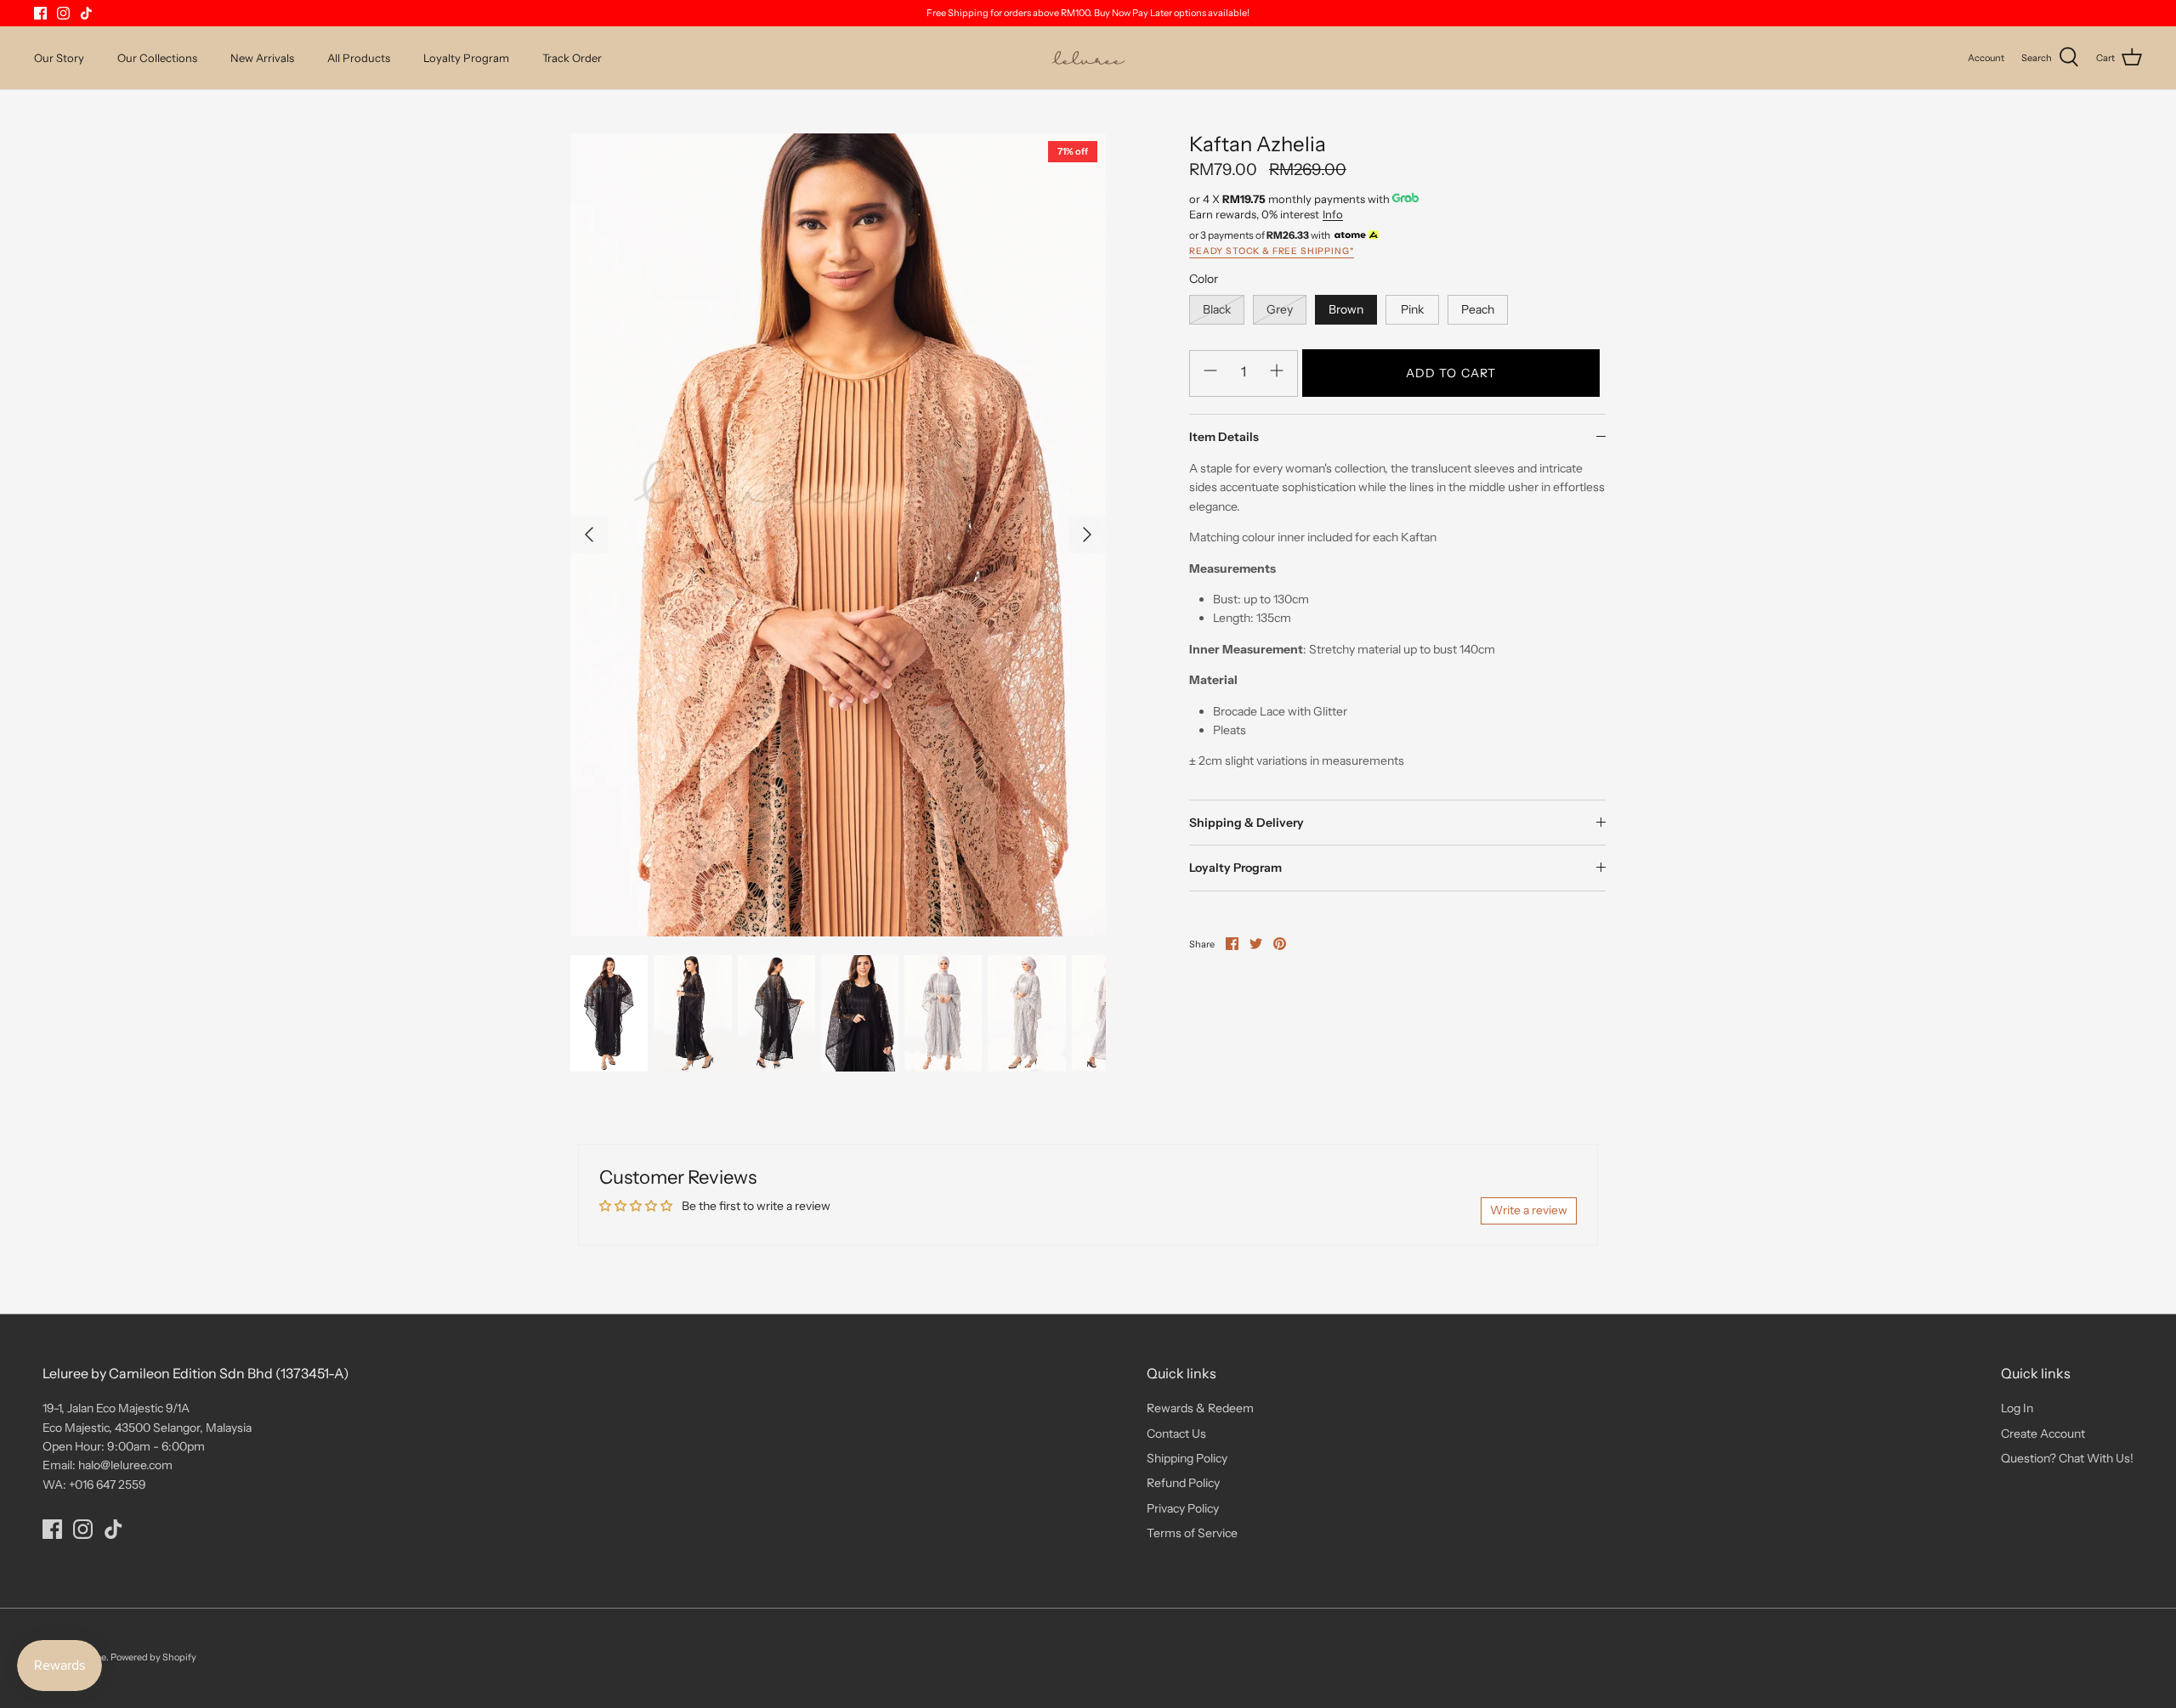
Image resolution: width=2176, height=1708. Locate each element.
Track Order (572, 58)
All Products (359, 58)
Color (1204, 279)
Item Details (1224, 437)
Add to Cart (1451, 373)
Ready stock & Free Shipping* (1272, 251)
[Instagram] (63, 13)
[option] (838, 534)
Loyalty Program (466, 58)
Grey (1280, 309)
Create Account (2043, 1434)
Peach (1478, 309)
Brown (1346, 309)
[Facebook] (40, 13)
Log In (2017, 1408)
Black (1217, 309)
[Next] (1087, 534)
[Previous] (589, 534)
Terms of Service (1192, 1533)
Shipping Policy (1187, 1458)
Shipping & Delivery (1247, 823)
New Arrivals (262, 58)
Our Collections (157, 58)
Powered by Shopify (153, 1657)
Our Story (59, 58)
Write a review (1529, 1210)
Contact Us (1176, 1434)
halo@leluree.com (125, 1465)
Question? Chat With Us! (2067, 1458)
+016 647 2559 (108, 1485)
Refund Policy (1183, 1483)
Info (1333, 214)
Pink (1412, 309)
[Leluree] (1088, 58)
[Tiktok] (86, 13)
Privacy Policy (1183, 1508)
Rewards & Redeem (1200, 1408)
